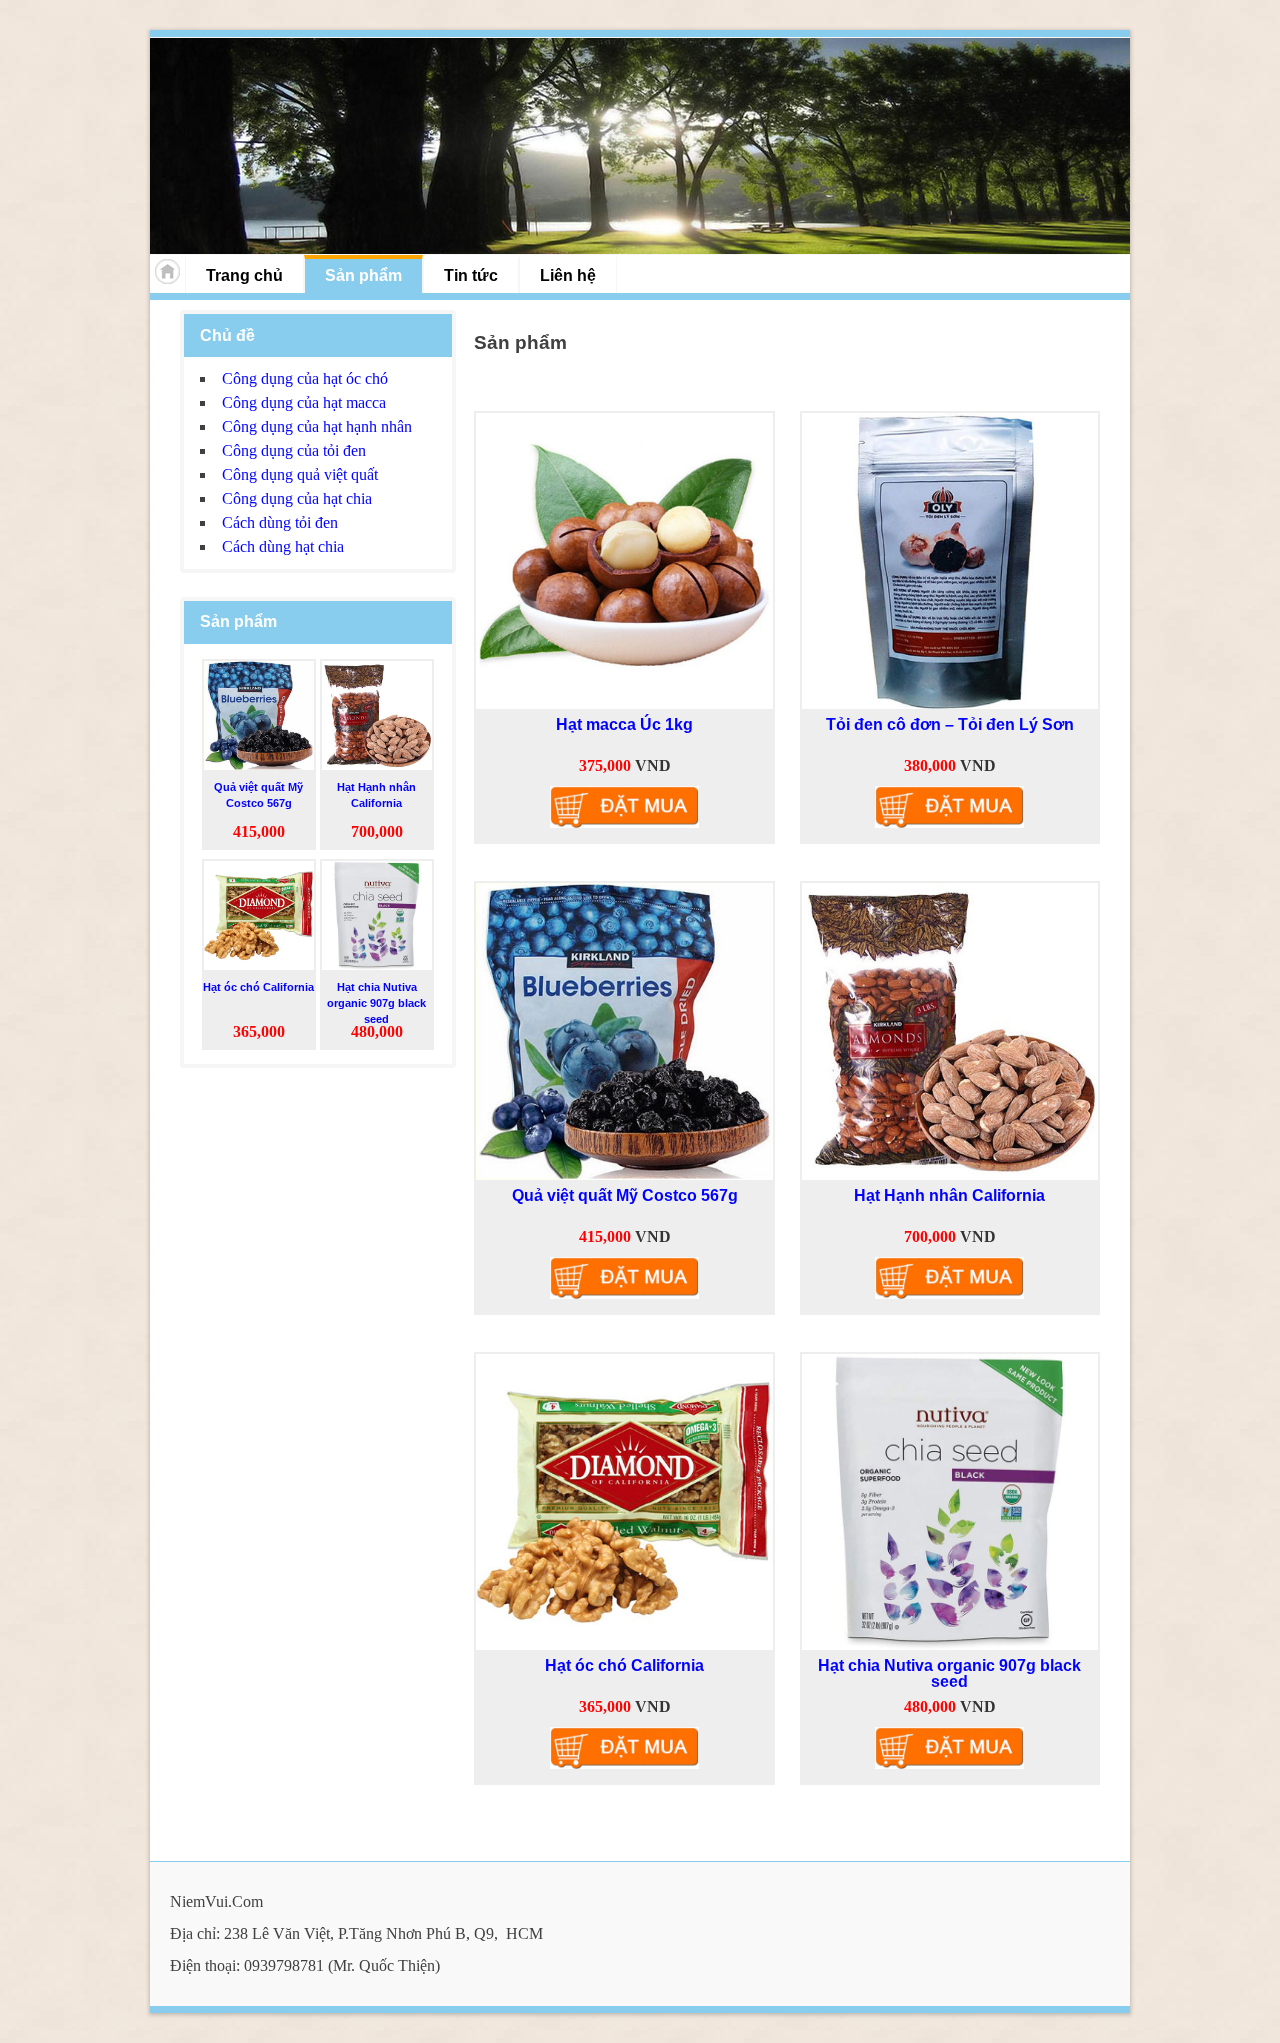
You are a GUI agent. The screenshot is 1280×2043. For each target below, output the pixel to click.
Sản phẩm (363, 275)
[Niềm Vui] (640, 146)
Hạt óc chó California (624, 1665)
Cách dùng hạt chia (283, 546)
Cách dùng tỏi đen (280, 522)
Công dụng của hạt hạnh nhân (317, 426)
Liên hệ (568, 275)
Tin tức (471, 275)
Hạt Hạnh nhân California (949, 1195)
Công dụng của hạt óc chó (305, 378)
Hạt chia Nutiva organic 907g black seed (949, 1673)
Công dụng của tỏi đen (294, 450)
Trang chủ (244, 275)
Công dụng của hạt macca (304, 402)
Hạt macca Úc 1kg (624, 724)
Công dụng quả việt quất (300, 474)
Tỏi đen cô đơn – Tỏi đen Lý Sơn (950, 724)
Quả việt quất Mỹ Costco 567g (625, 1195)
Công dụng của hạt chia (297, 498)
